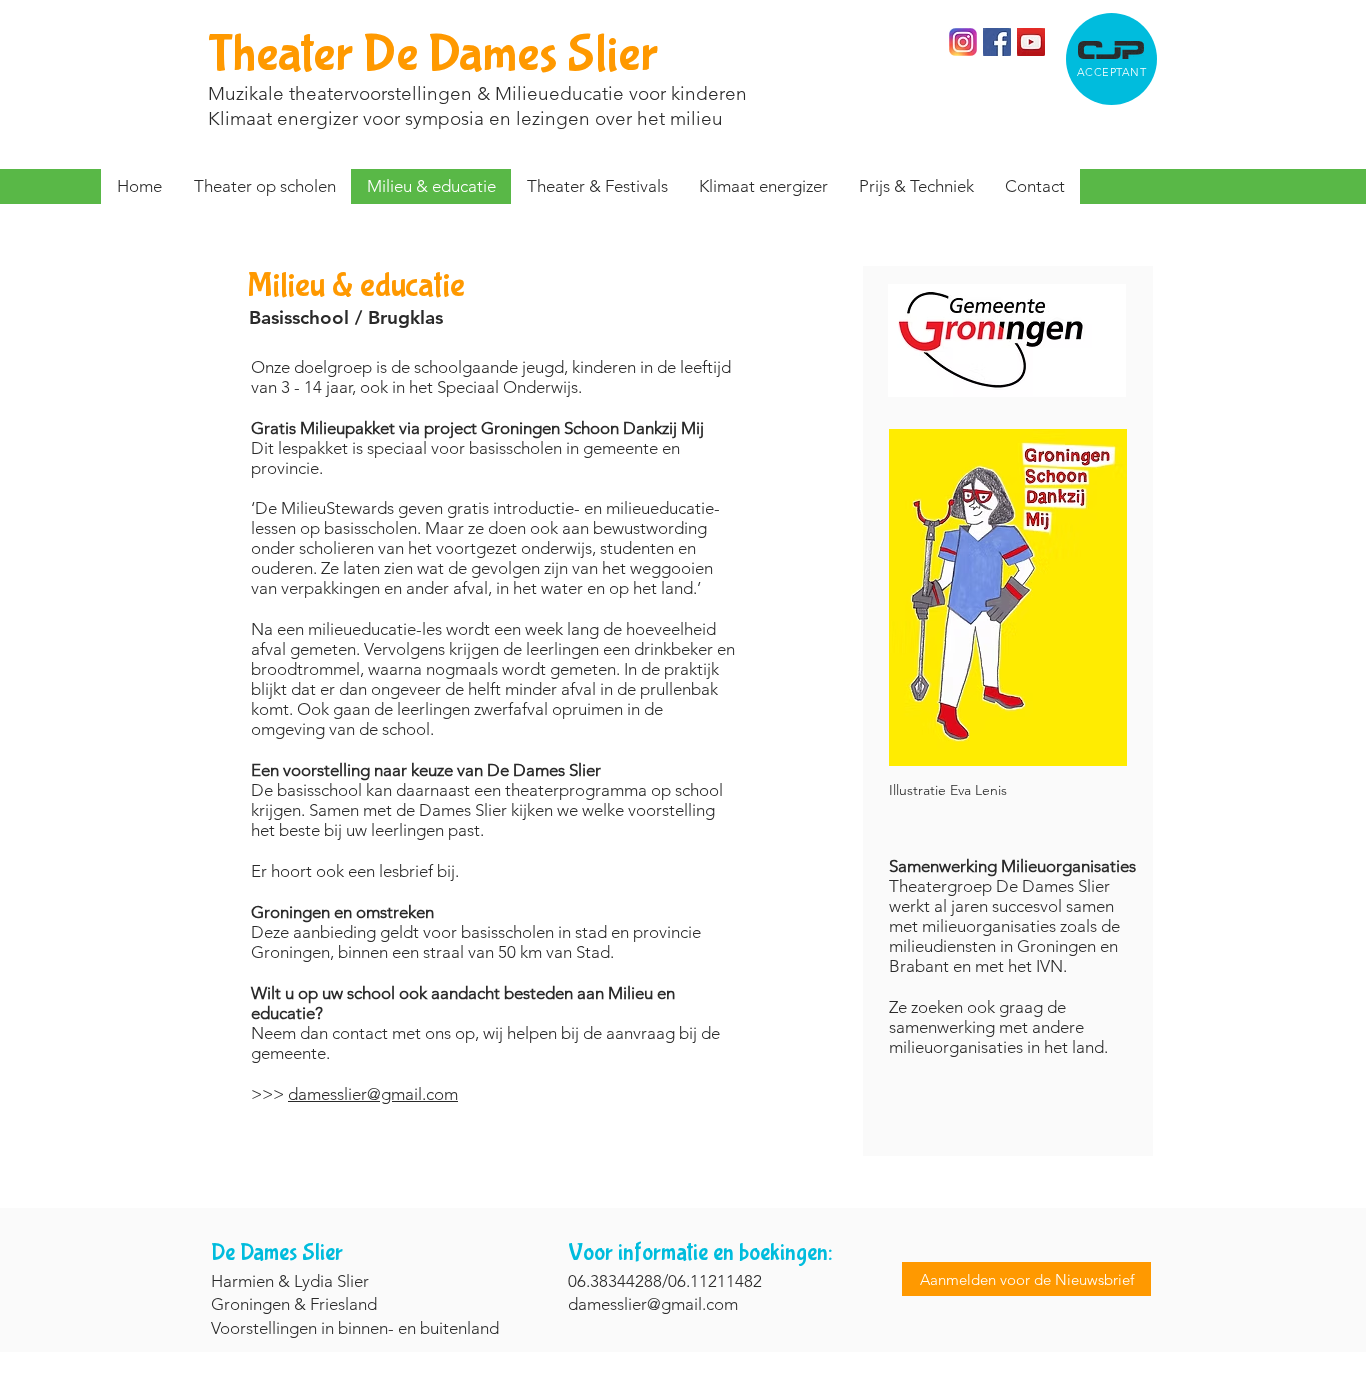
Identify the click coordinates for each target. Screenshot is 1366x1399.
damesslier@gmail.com (373, 1094)
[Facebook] (997, 42)
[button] (597, 186)
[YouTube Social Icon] (1031, 42)
